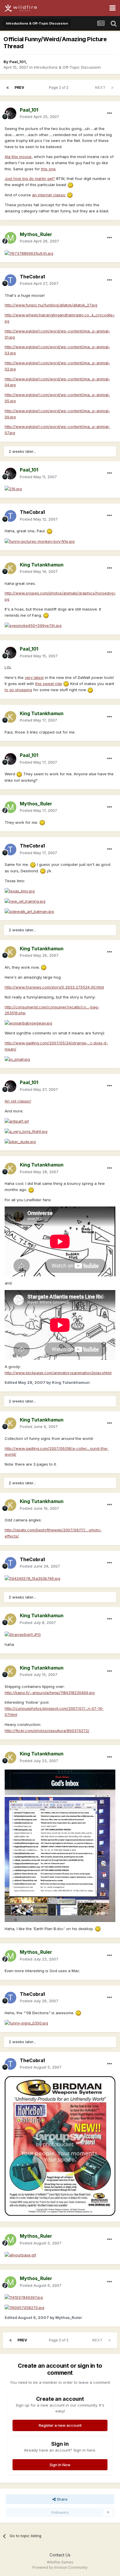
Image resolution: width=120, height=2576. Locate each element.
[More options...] (110, 113)
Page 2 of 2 (60, 87)
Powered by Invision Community (60, 2567)
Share (62, 2499)
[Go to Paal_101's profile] (10, 113)
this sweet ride (49, 684)
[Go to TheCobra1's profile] (10, 280)
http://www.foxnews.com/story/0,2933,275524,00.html (54, 987)
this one (48, 169)
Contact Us (60, 2555)
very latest (34, 677)
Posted (39, 117)
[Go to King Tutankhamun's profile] (10, 568)
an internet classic (49, 195)
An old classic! (18, 1101)
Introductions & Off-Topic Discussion (67, 67)
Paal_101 (17, 62)
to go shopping (18, 690)
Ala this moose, (19, 157)
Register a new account (60, 2425)
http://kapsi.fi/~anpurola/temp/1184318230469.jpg (50, 1693)
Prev (19, 87)
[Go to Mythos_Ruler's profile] (10, 238)
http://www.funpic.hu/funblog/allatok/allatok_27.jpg (51, 305)
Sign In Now (60, 2465)
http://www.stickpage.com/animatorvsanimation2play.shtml (58, 1373)
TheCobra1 (32, 277)
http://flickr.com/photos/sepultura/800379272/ (47, 1731)
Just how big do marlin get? (30, 178)
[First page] (8, 88)
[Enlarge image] (70, 185)
